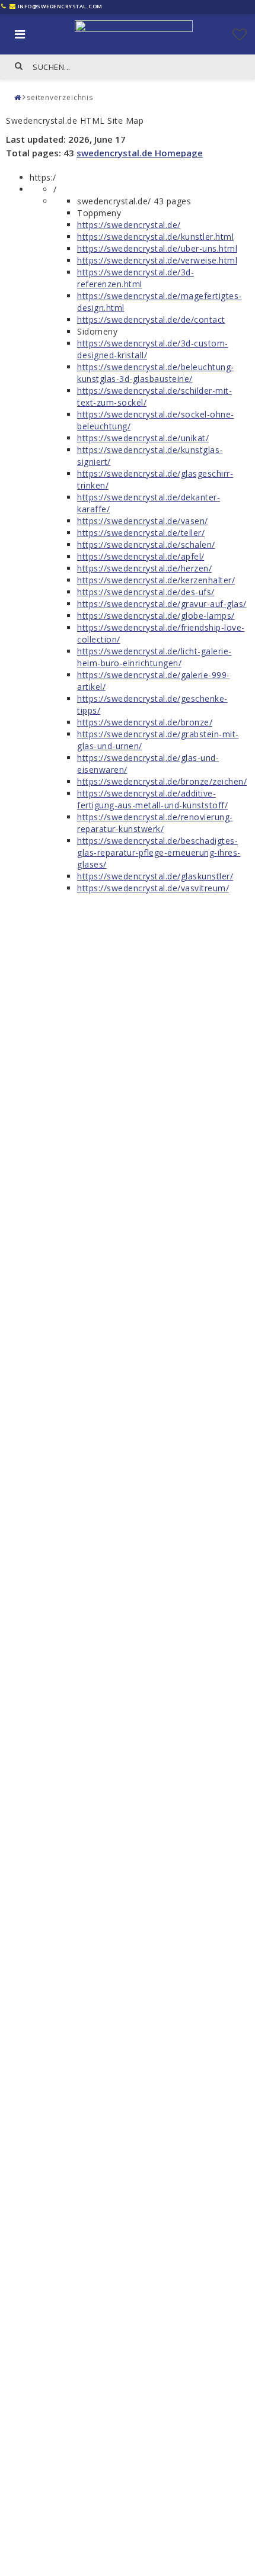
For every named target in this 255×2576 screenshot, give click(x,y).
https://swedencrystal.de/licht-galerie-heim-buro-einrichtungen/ (154, 657)
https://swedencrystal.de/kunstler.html (155, 237)
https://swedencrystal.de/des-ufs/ (146, 592)
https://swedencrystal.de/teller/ (141, 533)
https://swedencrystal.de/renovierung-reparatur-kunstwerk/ (155, 823)
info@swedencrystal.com (60, 6)
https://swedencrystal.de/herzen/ (144, 568)
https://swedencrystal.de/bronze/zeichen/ (162, 781)
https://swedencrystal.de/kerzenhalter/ (156, 580)
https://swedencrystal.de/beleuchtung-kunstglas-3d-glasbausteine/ (156, 373)
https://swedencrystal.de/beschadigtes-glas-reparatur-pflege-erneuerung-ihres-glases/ (159, 852)
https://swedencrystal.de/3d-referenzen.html (136, 278)
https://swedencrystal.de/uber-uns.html (157, 248)
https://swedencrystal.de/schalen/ (146, 545)
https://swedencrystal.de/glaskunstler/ (155, 876)
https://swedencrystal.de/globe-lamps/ (156, 616)
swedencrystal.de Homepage (140, 153)
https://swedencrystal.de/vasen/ (143, 521)
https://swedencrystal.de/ (129, 225)
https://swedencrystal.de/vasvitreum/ (153, 888)
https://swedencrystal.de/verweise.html (157, 260)
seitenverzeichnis (60, 97)
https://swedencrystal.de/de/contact (151, 319)
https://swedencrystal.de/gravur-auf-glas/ (162, 604)
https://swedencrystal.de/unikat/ (143, 438)
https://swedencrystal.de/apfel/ (141, 556)
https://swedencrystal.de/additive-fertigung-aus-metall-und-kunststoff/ (152, 799)
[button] (240, 34)
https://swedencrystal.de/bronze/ (145, 722)
